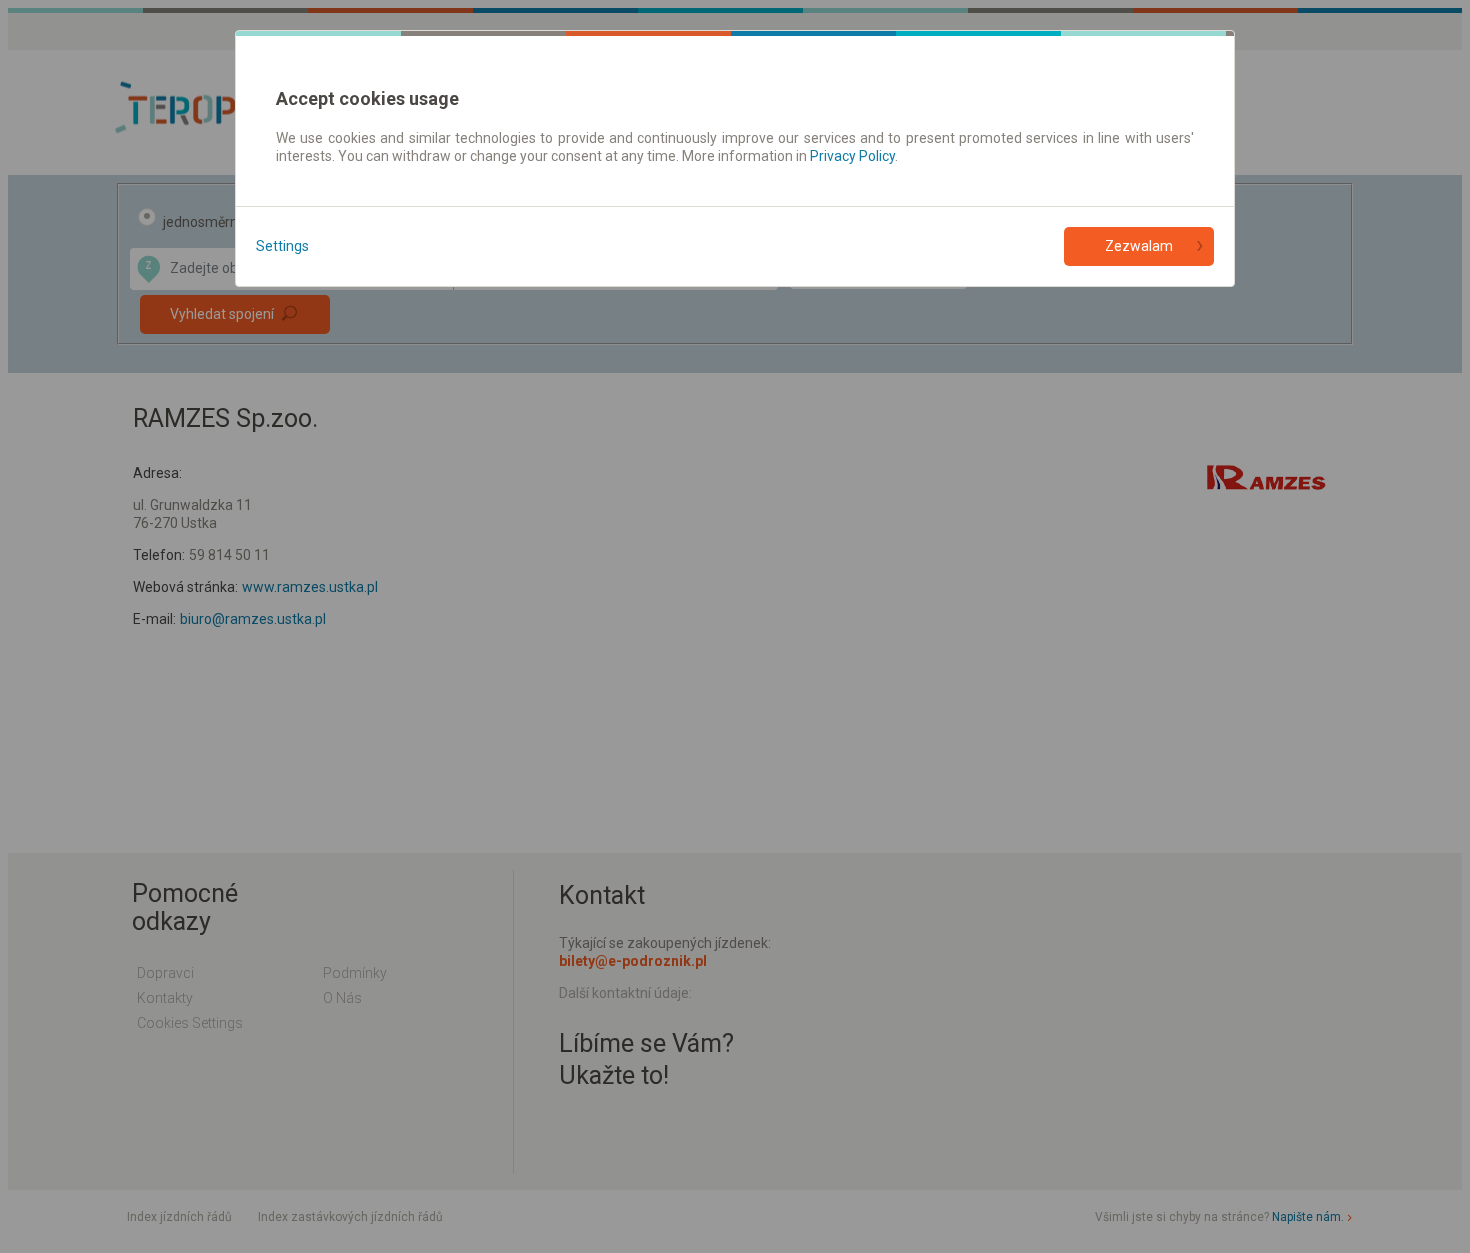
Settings (282, 246)
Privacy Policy (852, 156)
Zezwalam (1139, 246)
